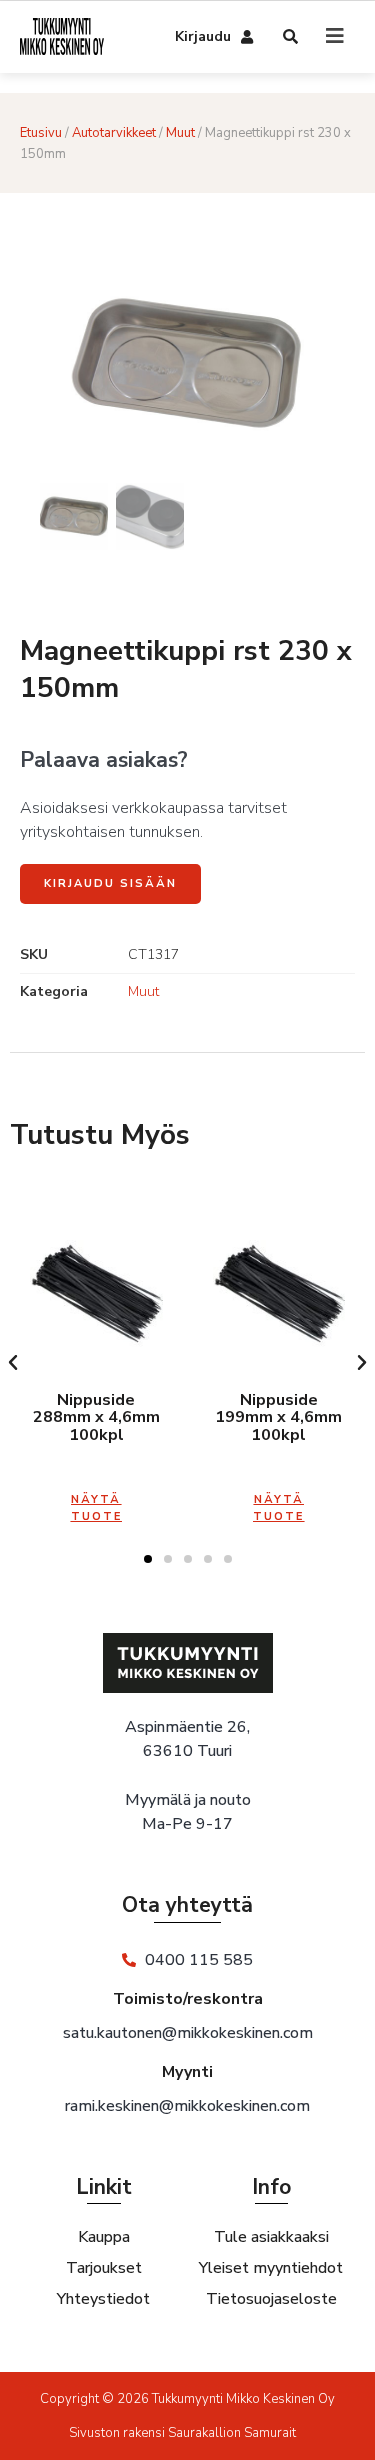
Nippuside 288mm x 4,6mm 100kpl (96, 1417)
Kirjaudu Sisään (110, 883)
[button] (13, 1363)
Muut (180, 133)
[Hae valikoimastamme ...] (291, 38)
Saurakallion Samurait (232, 2433)
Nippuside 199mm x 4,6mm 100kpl (278, 1417)
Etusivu (41, 133)
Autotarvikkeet (114, 133)
